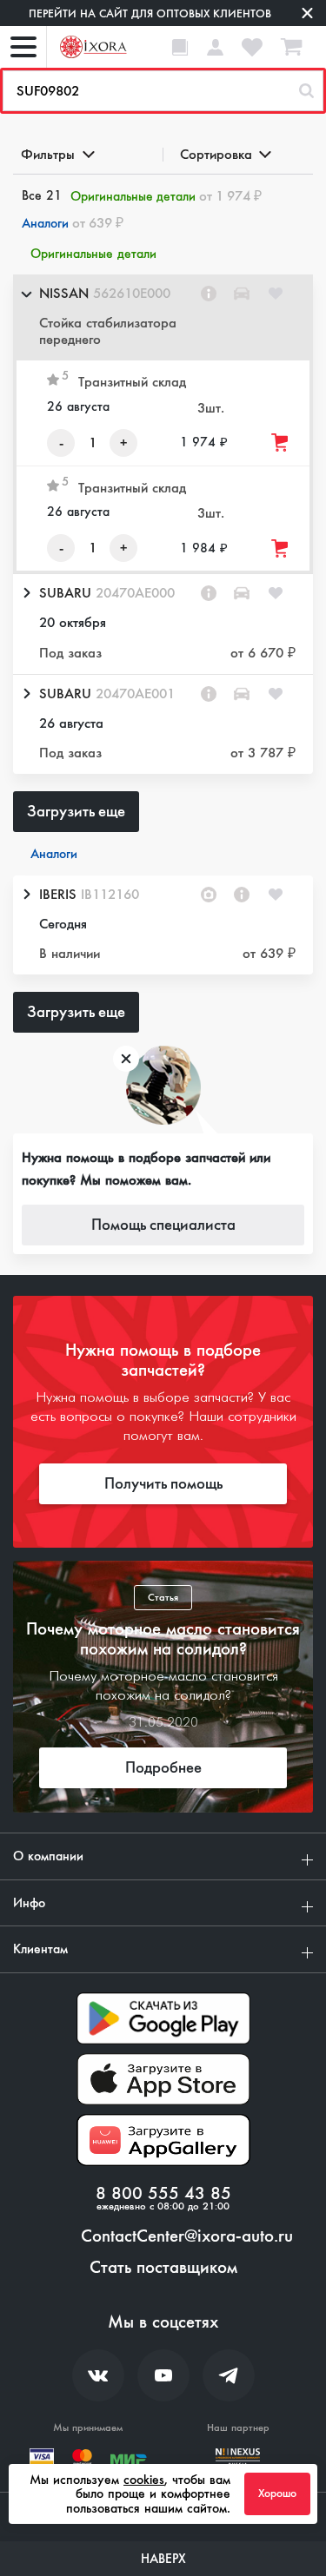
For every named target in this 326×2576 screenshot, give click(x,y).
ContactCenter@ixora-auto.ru (187, 2236)
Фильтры (48, 154)
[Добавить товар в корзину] (281, 443)
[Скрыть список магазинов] (26, 294)
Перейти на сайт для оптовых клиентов (150, 13)
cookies (144, 2480)
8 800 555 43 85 (163, 2194)
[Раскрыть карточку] (26, 593)
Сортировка (216, 154)
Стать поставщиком (163, 2268)
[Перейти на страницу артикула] (209, 294)
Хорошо (277, 2493)
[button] (163, 318)
